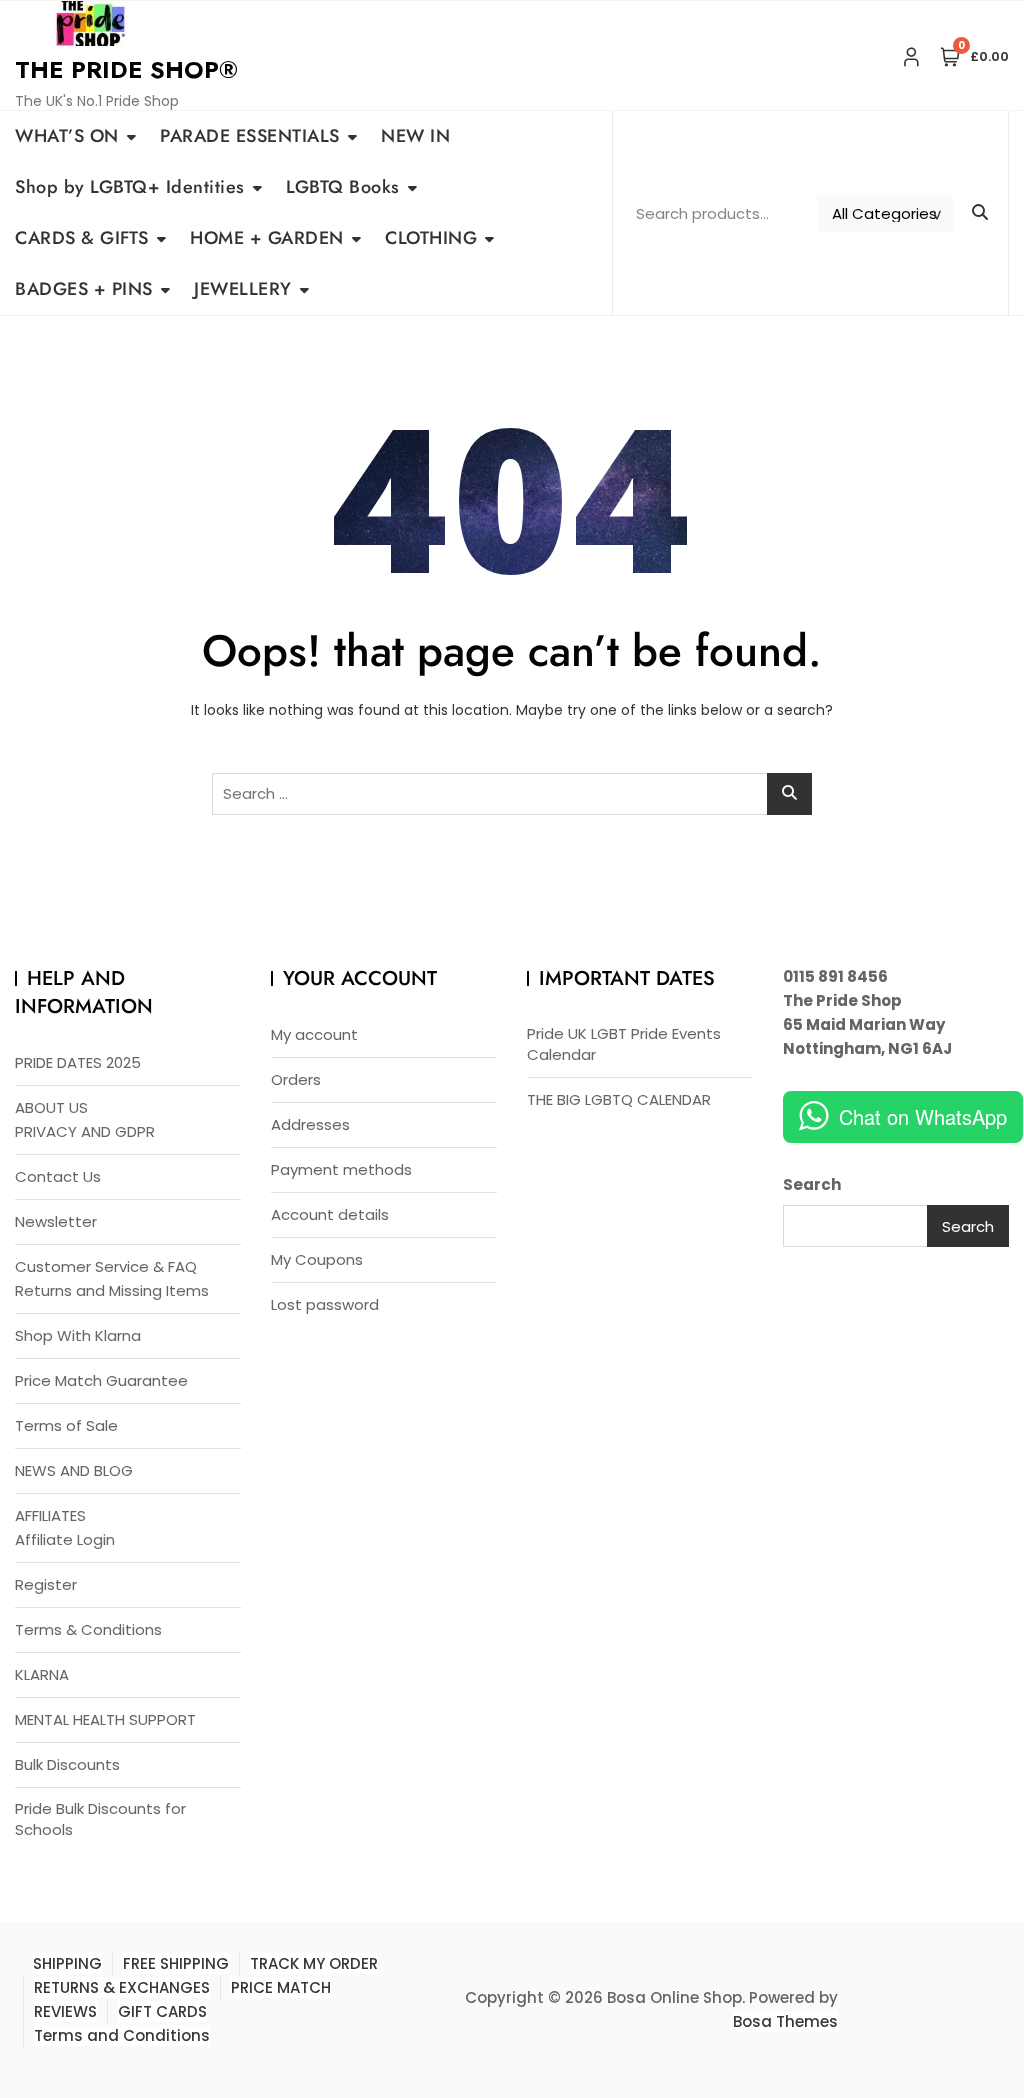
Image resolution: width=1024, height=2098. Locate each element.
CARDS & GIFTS (82, 238)
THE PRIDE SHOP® (126, 69)
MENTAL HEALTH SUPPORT (105, 1719)
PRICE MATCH (281, 1987)
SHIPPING (67, 1963)
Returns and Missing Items (112, 1290)
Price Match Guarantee (101, 1380)
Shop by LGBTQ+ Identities (130, 187)
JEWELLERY (243, 289)
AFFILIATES (50, 1515)
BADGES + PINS (84, 289)
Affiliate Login (65, 1539)
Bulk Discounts (67, 1764)
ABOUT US (51, 1107)
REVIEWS (65, 2011)
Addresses (310, 1124)
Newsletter (56, 1221)
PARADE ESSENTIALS (250, 136)
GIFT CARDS (162, 2011)
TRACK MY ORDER (314, 1963)
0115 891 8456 (835, 976)
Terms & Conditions (88, 1629)
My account (314, 1034)
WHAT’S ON (67, 136)
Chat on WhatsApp (923, 1116)
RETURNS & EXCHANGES (122, 1987)
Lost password (325, 1304)
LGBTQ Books (343, 187)
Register (46, 1584)
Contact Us (58, 1176)
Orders (296, 1079)
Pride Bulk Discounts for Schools (100, 1819)
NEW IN (415, 136)
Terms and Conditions (122, 2035)
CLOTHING (431, 238)
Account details (330, 1214)
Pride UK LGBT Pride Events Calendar (624, 1044)
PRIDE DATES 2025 (78, 1062)
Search (812, 1184)
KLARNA (42, 1674)
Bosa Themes (785, 2021)
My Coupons (317, 1259)
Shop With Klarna (78, 1335)
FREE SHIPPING (176, 1963)
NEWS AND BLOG (74, 1470)
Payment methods (341, 1169)
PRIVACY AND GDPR (85, 1131)
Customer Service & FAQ (106, 1266)
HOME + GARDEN (267, 238)
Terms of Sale (66, 1425)
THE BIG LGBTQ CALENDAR (619, 1099)
